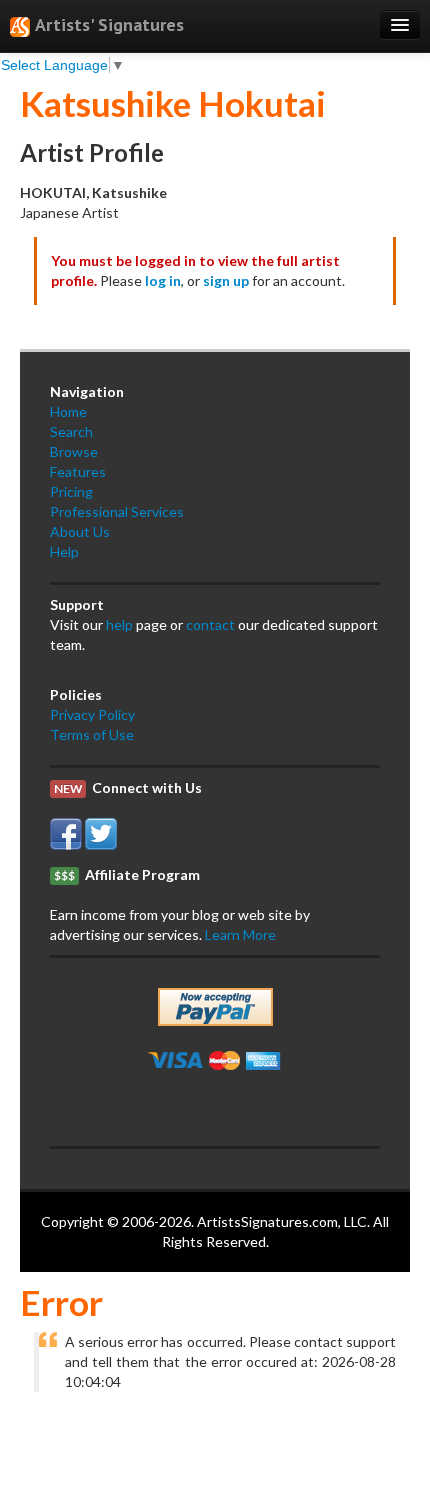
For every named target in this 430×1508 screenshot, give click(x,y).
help (119, 624)
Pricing (71, 491)
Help (64, 551)
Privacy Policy (92, 714)
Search (71, 431)
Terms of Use (92, 734)
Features (78, 471)
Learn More (240, 934)
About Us (80, 531)
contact (210, 624)
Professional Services (117, 511)
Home (68, 411)
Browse (74, 451)
